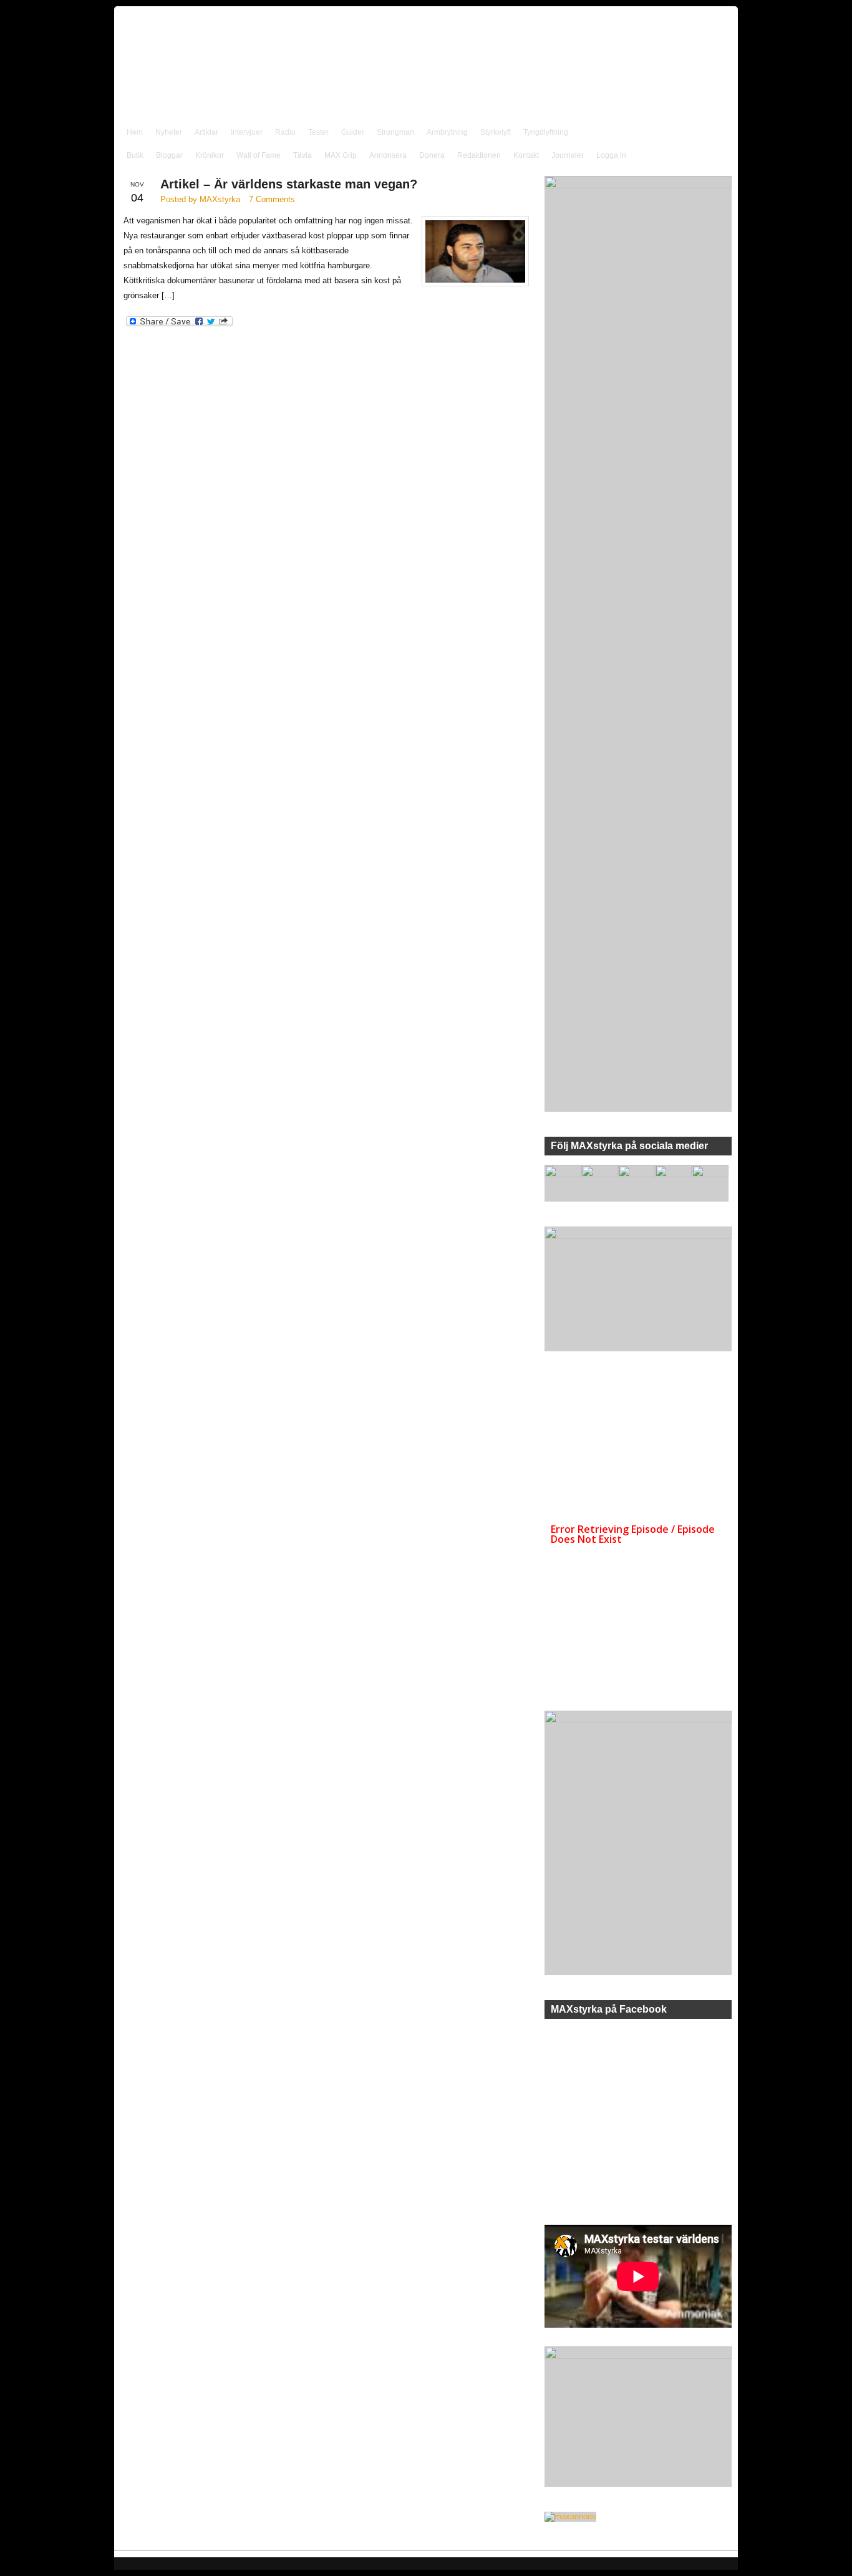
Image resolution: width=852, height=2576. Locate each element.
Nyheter (169, 132)
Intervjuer (247, 132)
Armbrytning (447, 132)
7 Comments (272, 199)
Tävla (303, 155)
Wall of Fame (259, 155)
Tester (318, 132)
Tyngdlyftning (546, 132)
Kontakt (526, 155)
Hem (135, 132)
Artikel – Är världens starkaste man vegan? (289, 184)
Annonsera (388, 155)
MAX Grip (341, 155)
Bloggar (169, 155)
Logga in (611, 155)
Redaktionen (479, 155)
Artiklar (206, 132)
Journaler (568, 155)
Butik (135, 155)
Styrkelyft (496, 132)
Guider (353, 132)
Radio (285, 132)
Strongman (395, 132)
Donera (432, 155)
